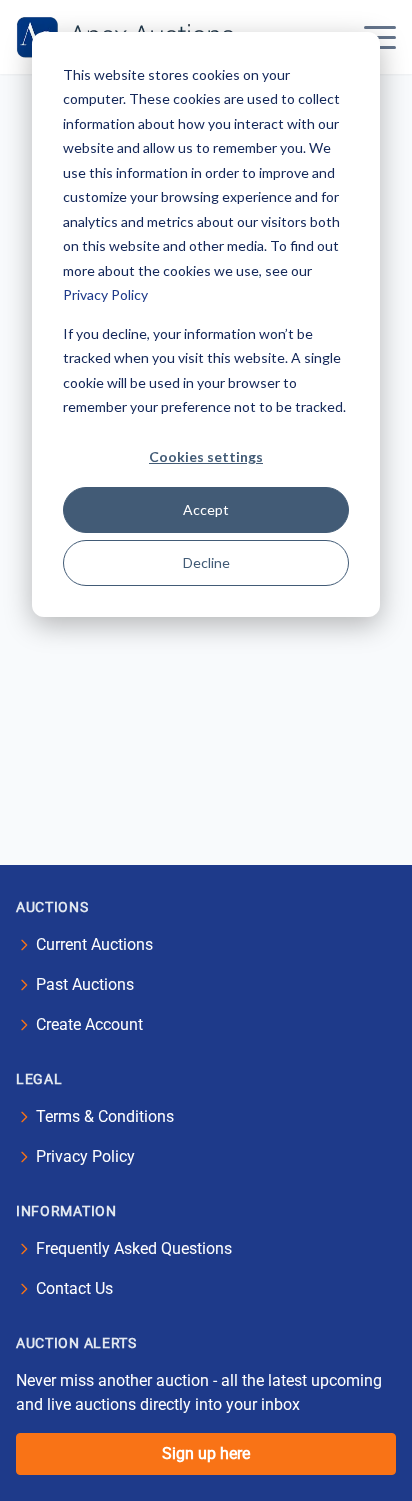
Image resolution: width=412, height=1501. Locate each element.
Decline (206, 562)
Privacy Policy (105, 294)
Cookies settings (206, 456)
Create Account (89, 1024)
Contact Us (74, 1288)
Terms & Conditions (105, 1116)
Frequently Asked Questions (134, 1248)
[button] (380, 37)
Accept (206, 509)
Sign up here (206, 1453)
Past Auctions (85, 984)
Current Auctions (94, 944)
